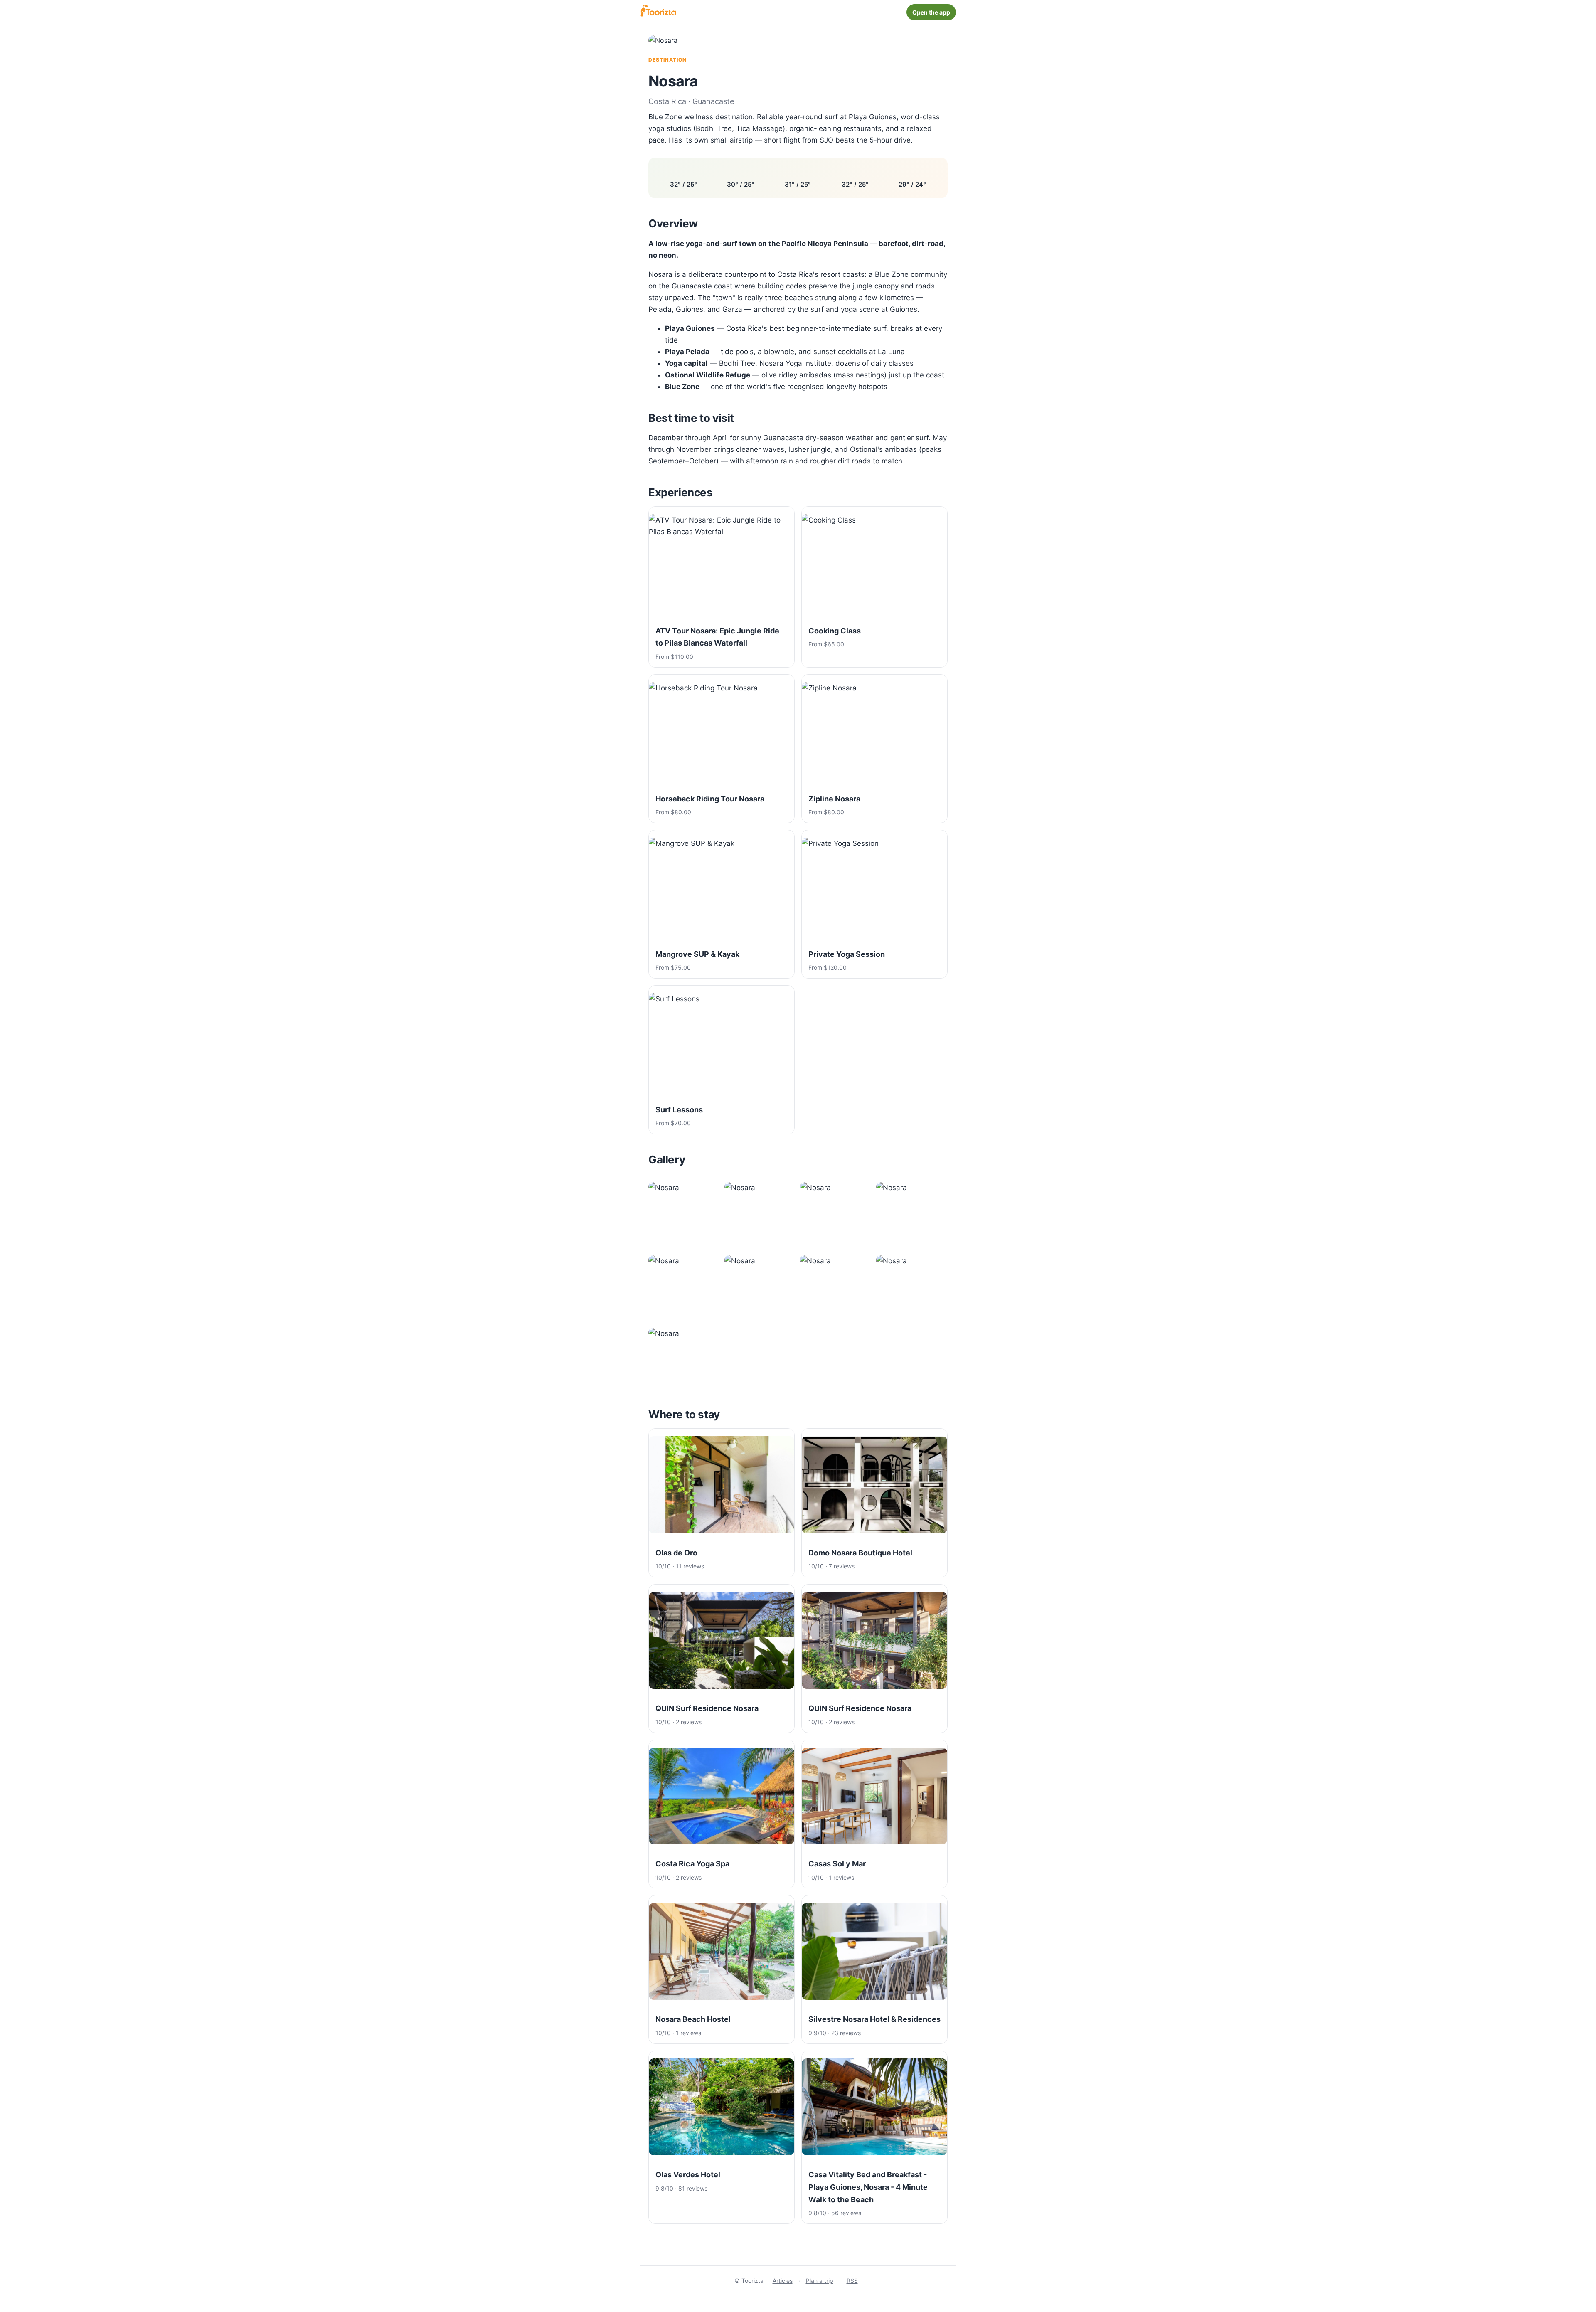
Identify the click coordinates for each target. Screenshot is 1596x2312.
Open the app (931, 12)
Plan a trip (820, 2281)
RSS (852, 2281)
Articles (783, 2281)
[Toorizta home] (658, 12)
